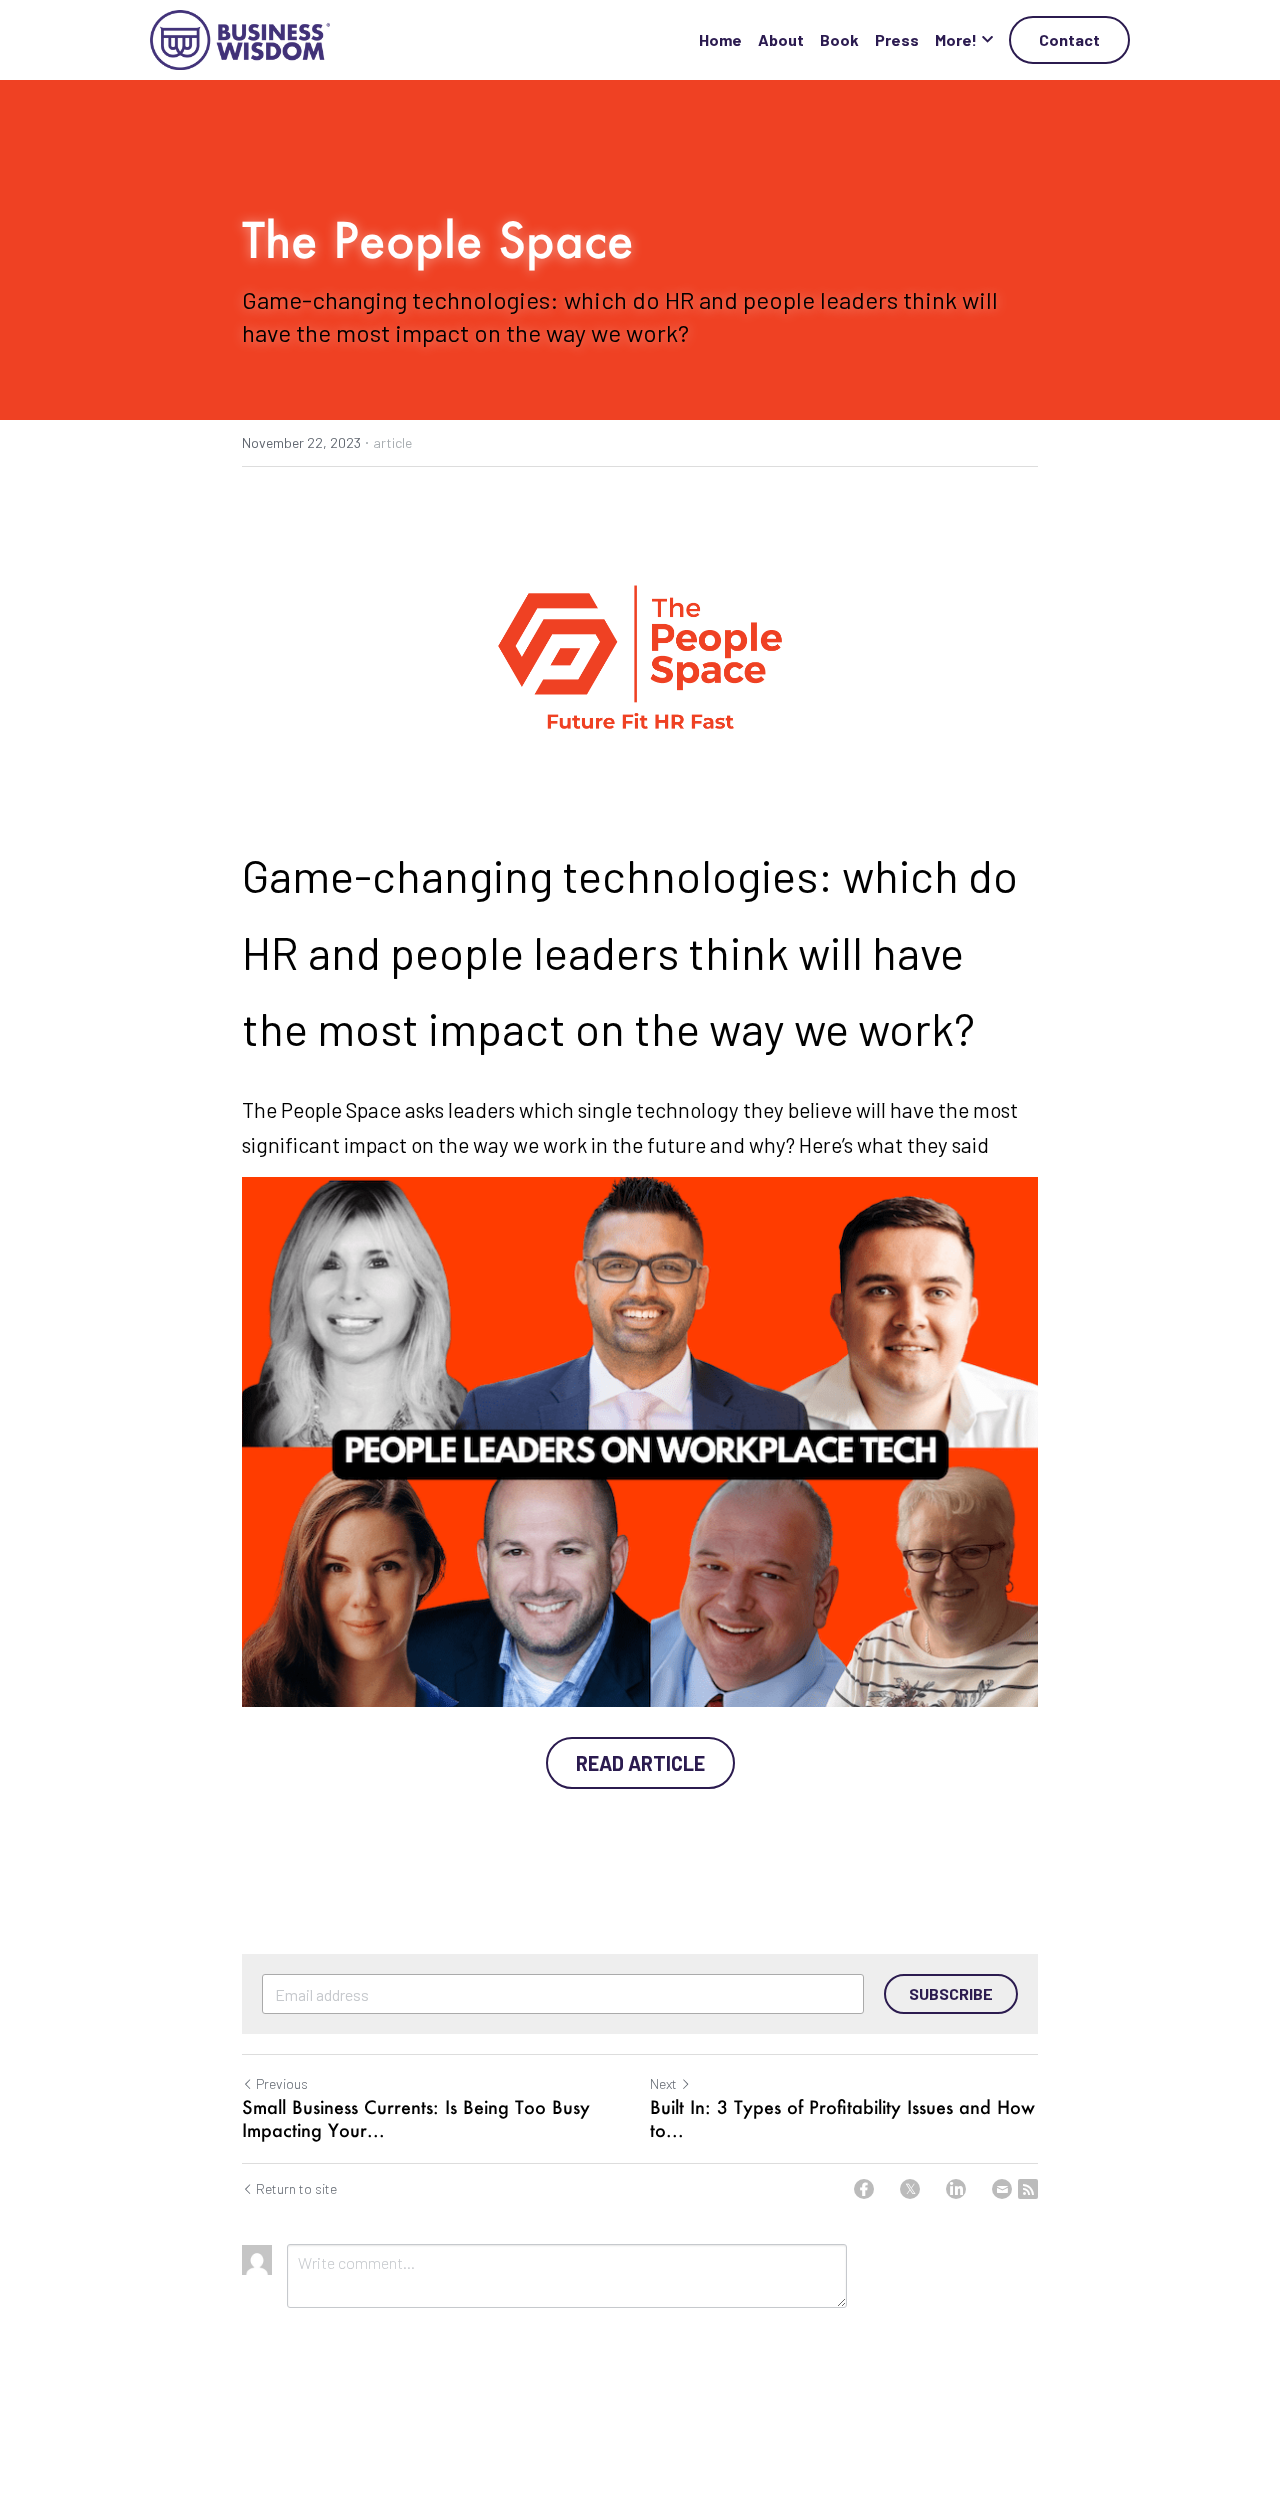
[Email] (1002, 2189)
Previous (282, 2083)
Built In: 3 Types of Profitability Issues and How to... (842, 2118)
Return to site (296, 2188)
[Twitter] (910, 2189)
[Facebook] (864, 2189)
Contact (1069, 39)
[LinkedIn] (956, 2189)
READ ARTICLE (640, 1763)
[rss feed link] (1028, 2189)
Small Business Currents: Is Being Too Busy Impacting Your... (416, 2118)
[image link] (240, 38)
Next (663, 2083)
